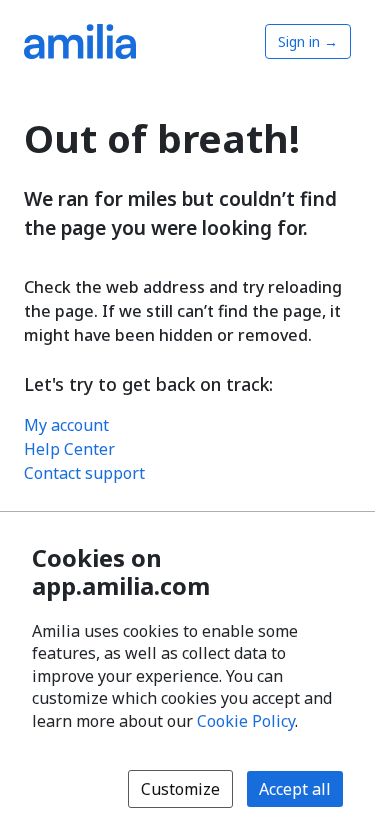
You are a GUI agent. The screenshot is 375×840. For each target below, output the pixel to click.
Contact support (84, 473)
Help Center (69, 449)
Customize (180, 789)
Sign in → (308, 41)
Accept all (295, 789)
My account (66, 425)
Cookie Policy (246, 721)
